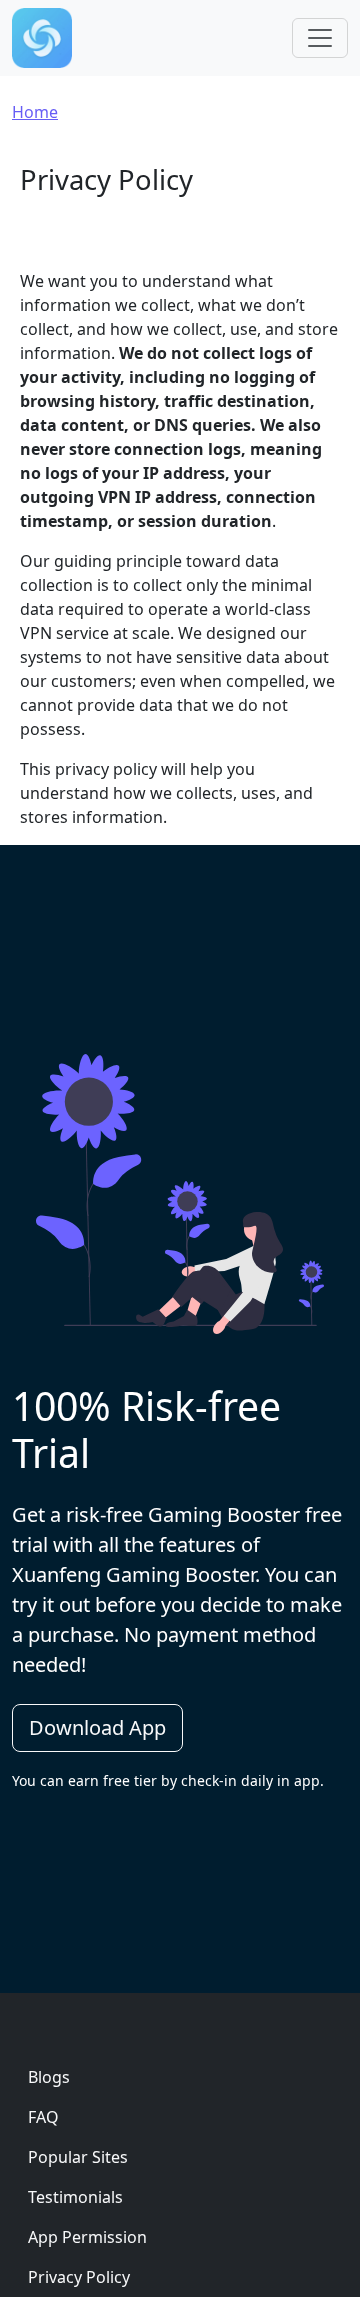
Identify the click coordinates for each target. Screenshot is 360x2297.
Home (35, 112)
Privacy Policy (79, 2277)
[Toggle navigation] (320, 38)
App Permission (87, 2237)
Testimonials (75, 2197)
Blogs (49, 2077)
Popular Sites (78, 2157)
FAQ (43, 2117)
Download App (97, 1727)
